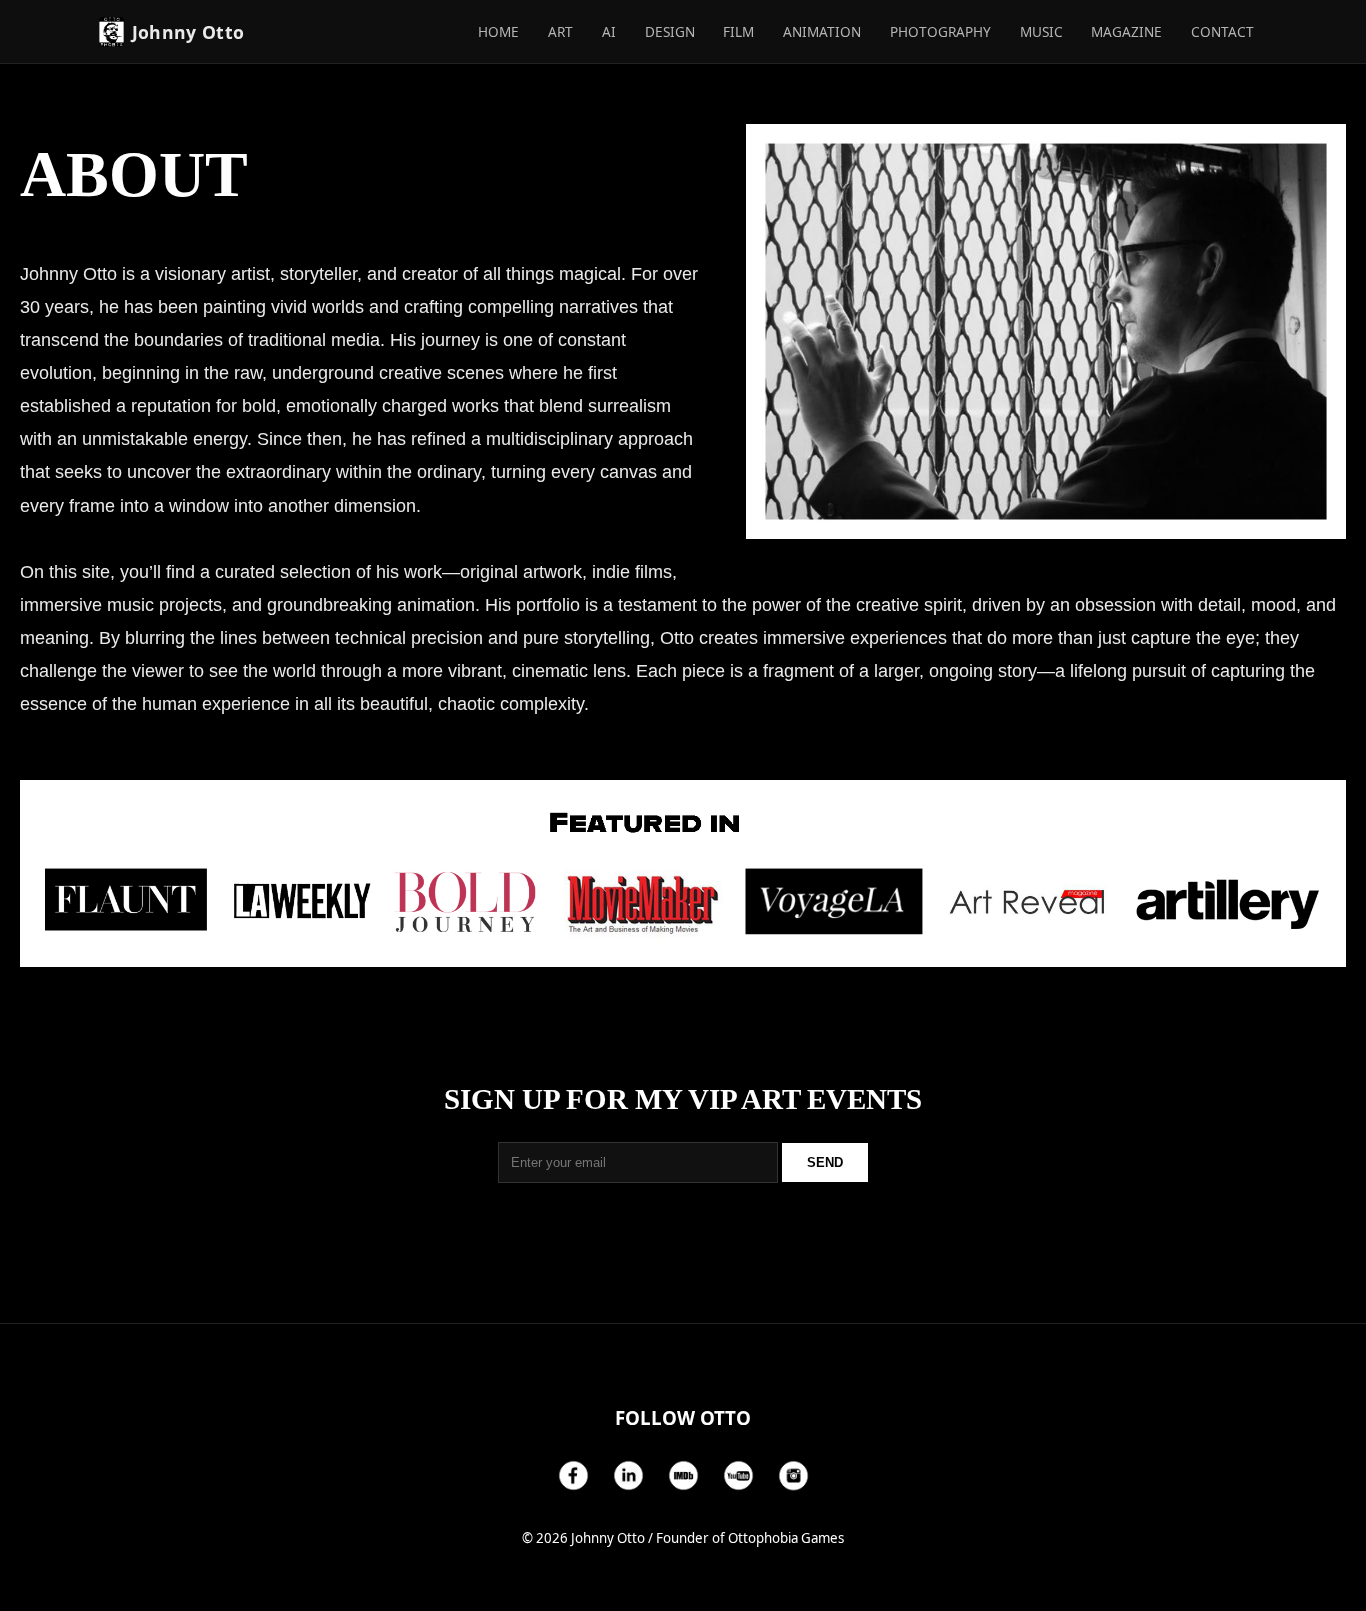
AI (609, 31)
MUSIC (1041, 31)
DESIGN (670, 31)
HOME (498, 31)
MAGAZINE (1126, 31)
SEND (825, 1162)
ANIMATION (822, 31)
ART (560, 31)
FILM (738, 31)
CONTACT (1222, 31)
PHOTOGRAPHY (940, 31)
